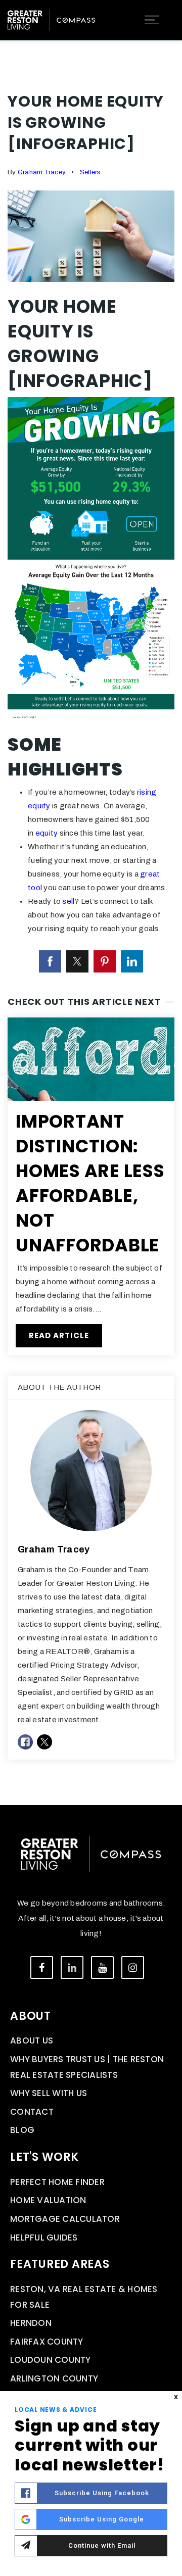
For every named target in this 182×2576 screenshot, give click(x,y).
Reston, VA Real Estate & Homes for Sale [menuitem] (84, 2297)
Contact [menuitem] (32, 2112)
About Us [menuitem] (32, 2040)
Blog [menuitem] (22, 2130)
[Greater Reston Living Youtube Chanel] (102, 1967)
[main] (91, 903)
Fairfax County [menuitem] (47, 2342)
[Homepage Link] (51, 19)
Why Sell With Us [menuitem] (49, 2093)
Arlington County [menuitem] (54, 2378)
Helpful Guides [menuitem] (44, 2238)
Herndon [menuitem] (31, 2323)
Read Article (59, 1335)
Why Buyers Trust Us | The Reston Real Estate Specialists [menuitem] (87, 2067)
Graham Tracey (42, 172)
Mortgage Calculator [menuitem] (65, 2219)
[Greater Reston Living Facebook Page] (42, 1967)
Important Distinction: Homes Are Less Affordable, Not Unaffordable (90, 1183)
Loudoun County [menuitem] (51, 2360)
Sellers (90, 172)
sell (68, 901)
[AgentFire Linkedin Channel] (72, 1967)
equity (47, 833)
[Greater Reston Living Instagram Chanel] (133, 1967)
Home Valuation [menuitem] (48, 2200)
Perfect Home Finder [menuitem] (57, 2182)
